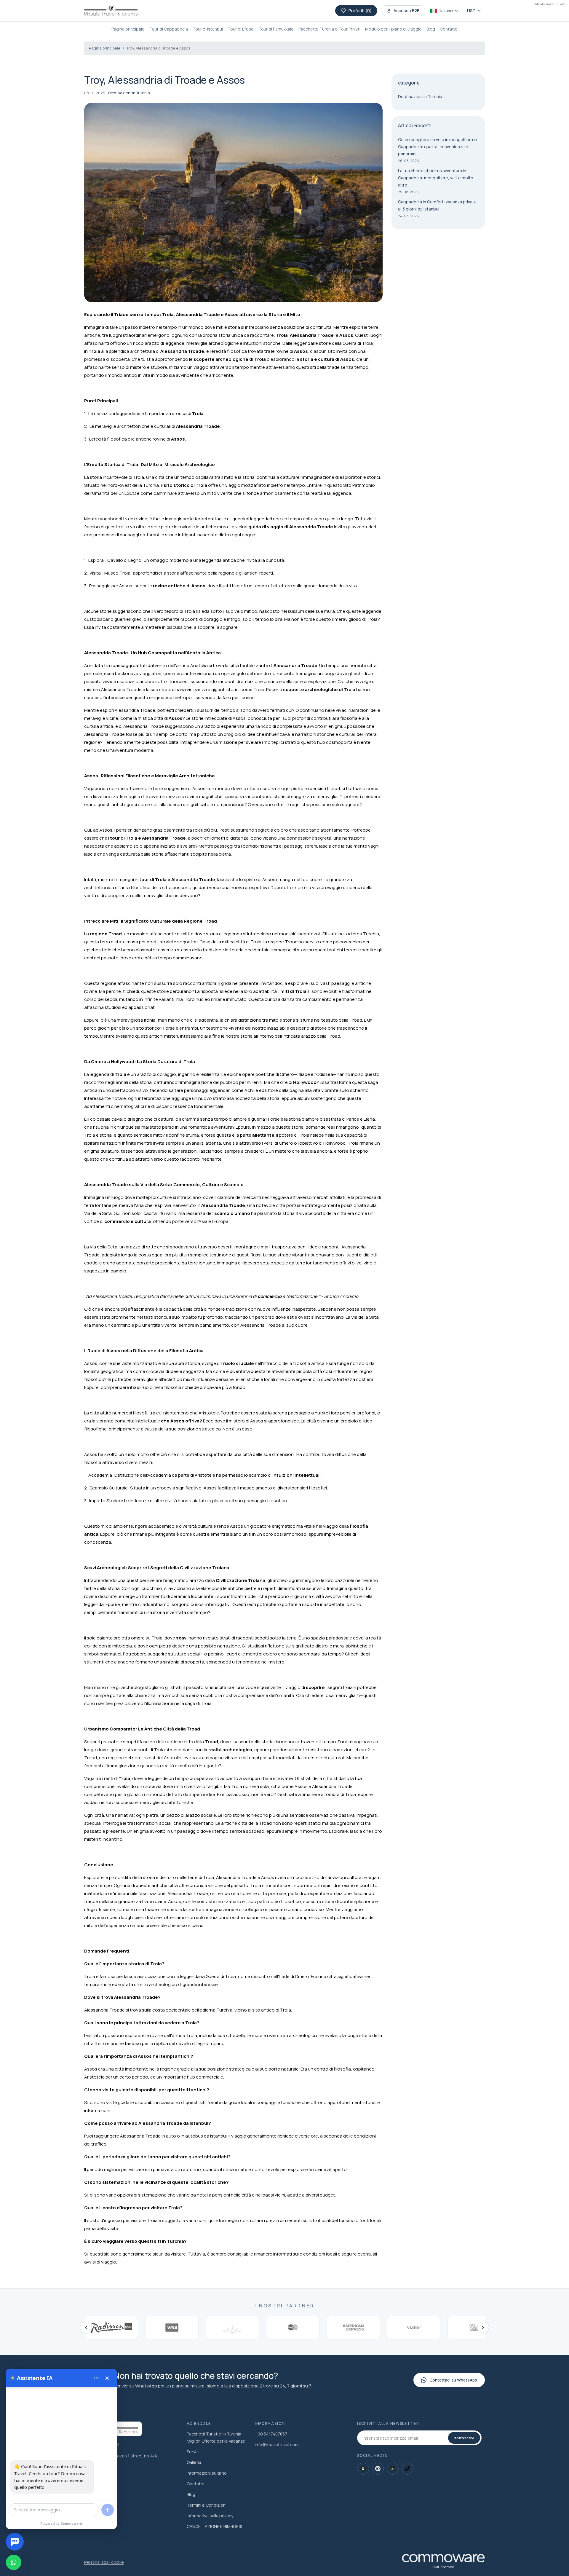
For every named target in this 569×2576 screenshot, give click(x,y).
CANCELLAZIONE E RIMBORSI (214, 2526)
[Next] (483, 2328)
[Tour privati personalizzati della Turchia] (111, 11)
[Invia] (108, 2510)
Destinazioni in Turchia (129, 93)
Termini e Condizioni (207, 2505)
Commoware (72, 2523)
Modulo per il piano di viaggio (393, 29)
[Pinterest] (378, 2469)
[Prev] (86, 2328)
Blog (431, 29)
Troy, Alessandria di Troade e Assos (158, 48)
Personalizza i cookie (104, 2562)
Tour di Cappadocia (169, 29)
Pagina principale (128, 29)
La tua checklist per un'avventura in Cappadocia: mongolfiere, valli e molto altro (436, 178)
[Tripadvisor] (393, 2469)
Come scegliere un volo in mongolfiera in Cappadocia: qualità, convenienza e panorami (438, 147)
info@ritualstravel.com (277, 2445)
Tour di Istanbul (208, 29)
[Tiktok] (407, 2469)
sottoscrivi (464, 2438)
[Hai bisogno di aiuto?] (15, 2542)
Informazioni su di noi (207, 2473)
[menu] (96, 2378)
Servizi (193, 2452)
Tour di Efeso (241, 29)
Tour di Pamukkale (276, 29)
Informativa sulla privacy (210, 2516)
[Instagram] (363, 2469)
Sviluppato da (443, 2567)
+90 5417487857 (271, 2434)
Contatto (449, 29)
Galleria (194, 2462)
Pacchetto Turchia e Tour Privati (329, 29)
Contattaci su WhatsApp (453, 2380)
